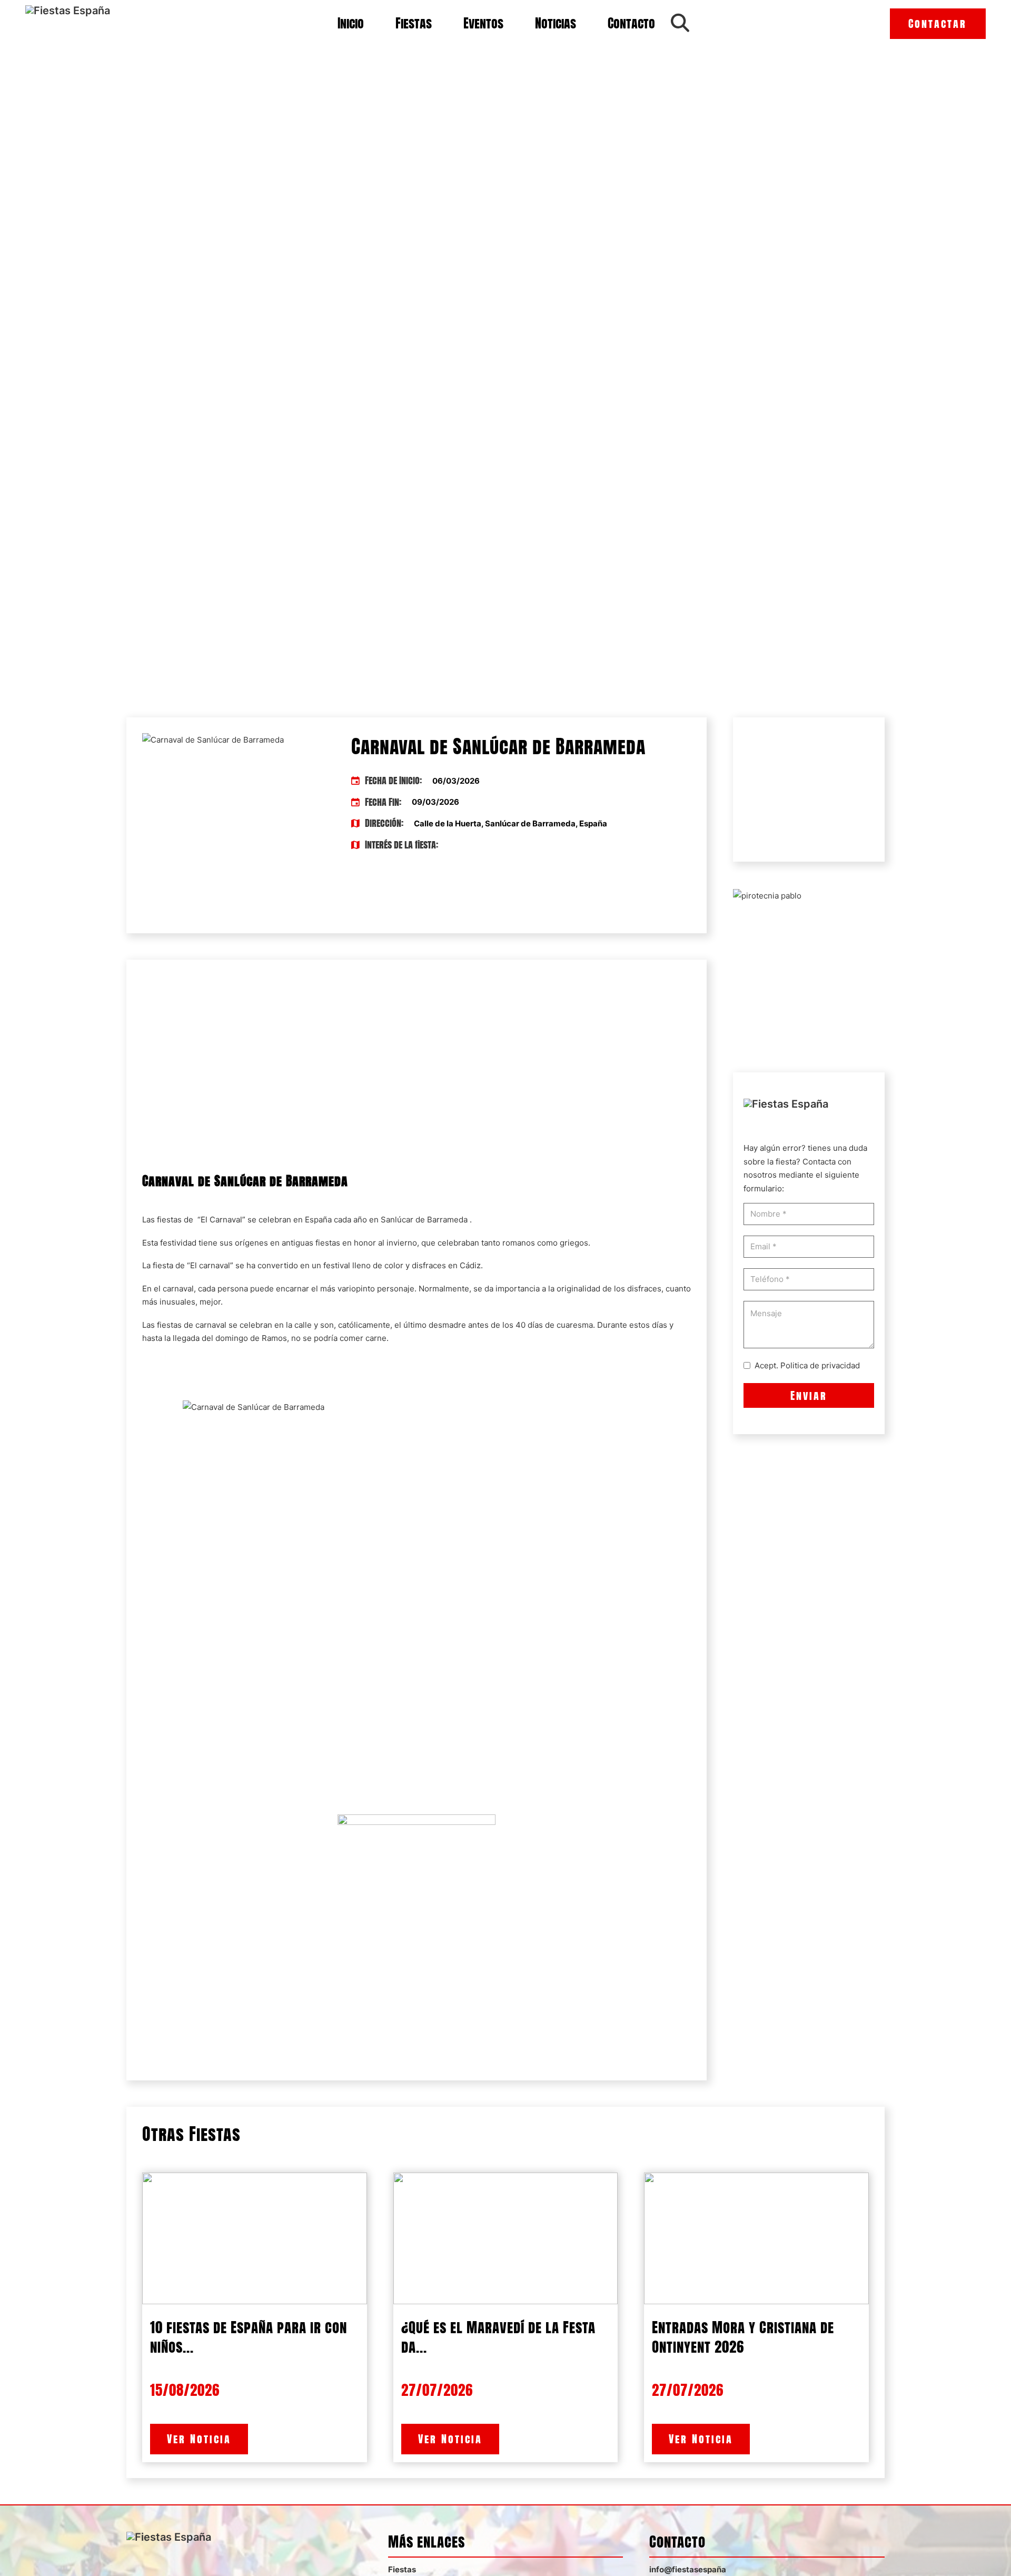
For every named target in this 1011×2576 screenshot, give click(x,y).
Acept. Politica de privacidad (807, 1365)
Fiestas (414, 23)
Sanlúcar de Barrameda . (425, 1220)
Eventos (483, 23)
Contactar (938, 23)
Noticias (556, 23)
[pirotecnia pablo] (767, 895)
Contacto (631, 23)
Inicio (351, 23)
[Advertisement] (417, 1062)
